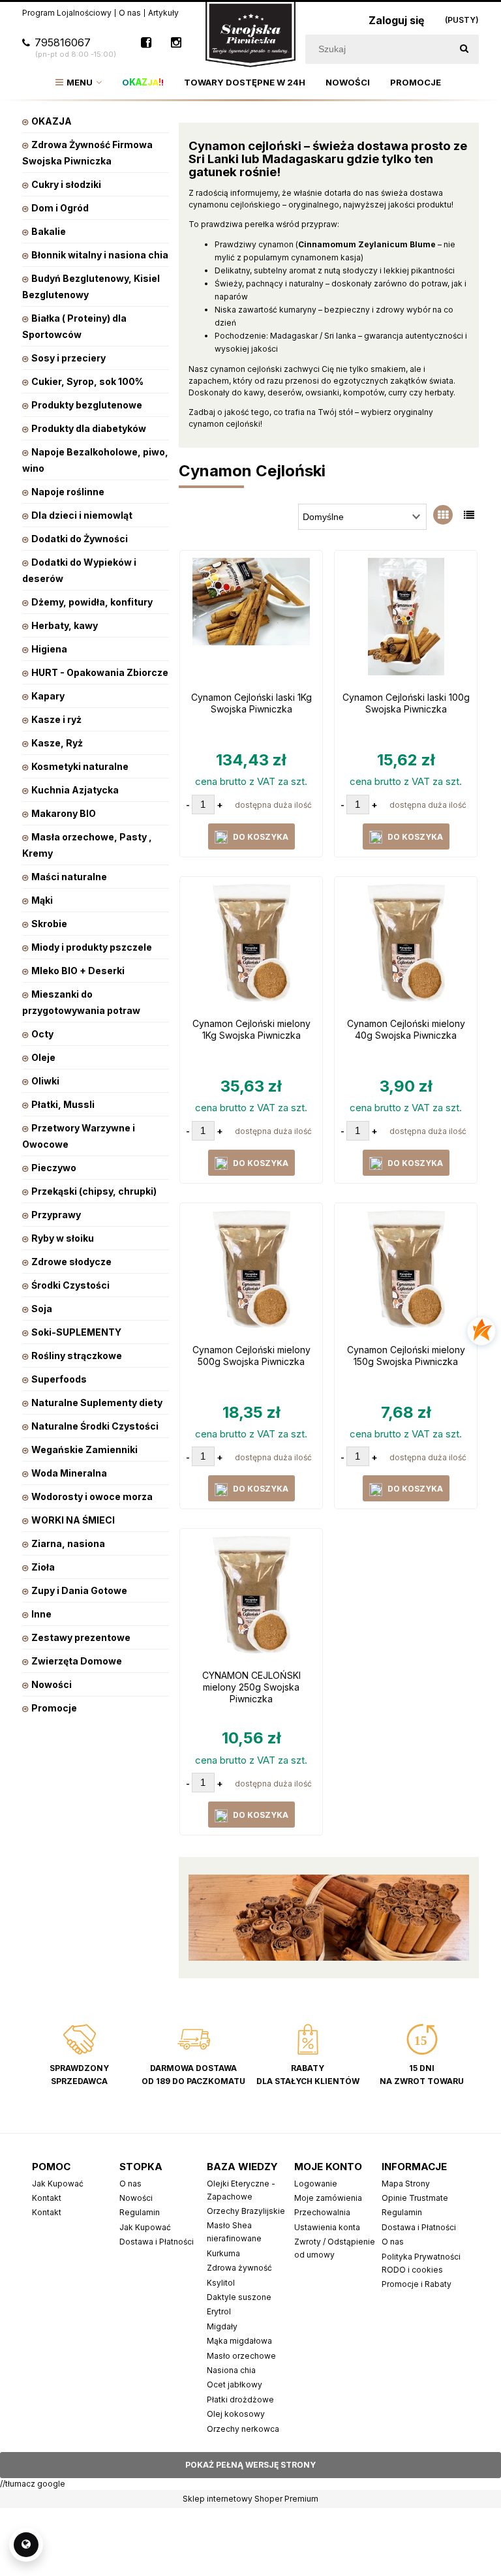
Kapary (48, 696)
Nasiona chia (231, 2370)
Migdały (222, 2326)
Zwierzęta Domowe (77, 1661)
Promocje (54, 1708)
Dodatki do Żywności (80, 539)
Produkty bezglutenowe (87, 405)
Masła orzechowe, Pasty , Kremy (87, 845)
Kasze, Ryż (57, 743)
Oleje (43, 1057)
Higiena (49, 649)
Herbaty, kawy (65, 625)
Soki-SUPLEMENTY (76, 1332)
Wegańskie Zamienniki (84, 1449)
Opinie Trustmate (415, 2198)
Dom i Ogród (60, 208)
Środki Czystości (70, 1285)
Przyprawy (56, 1215)
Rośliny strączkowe (77, 1356)
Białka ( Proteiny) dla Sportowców (74, 326)
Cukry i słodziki (66, 184)
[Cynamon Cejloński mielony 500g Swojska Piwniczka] (251, 1272)
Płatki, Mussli (63, 1104)
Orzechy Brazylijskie (246, 2211)
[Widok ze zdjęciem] (443, 515)
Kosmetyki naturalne (80, 766)
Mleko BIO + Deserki (78, 971)
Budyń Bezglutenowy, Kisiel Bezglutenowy (91, 286)
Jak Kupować (58, 2184)
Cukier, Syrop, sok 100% (87, 381)
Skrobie (49, 924)
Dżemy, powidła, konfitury (92, 602)
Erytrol (219, 2311)
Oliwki (45, 1081)
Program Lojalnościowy (67, 13)
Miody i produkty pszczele (92, 947)
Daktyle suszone (239, 2297)
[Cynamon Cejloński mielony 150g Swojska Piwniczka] (406, 1272)
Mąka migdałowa (239, 2341)
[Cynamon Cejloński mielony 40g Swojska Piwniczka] (406, 946)
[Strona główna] (250, 34)
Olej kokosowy (236, 2414)
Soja (42, 1309)
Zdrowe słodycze (71, 1262)
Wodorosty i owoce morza (92, 1496)
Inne (41, 1614)
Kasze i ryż (56, 719)
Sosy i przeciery (68, 358)
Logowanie (316, 2184)
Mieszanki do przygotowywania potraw (81, 1002)
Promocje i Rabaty (417, 2284)
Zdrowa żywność (239, 2268)
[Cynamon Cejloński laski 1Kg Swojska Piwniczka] (251, 620)
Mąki (42, 900)
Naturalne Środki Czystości (95, 1426)
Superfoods (59, 1379)
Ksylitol (221, 2283)
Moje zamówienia (328, 2198)
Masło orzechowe (241, 2356)
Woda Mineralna (69, 1473)
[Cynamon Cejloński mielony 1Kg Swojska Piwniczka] (251, 946)
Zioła (43, 1567)
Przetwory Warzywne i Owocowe (79, 1136)
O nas (130, 13)
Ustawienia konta (327, 2227)
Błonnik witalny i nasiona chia (100, 255)
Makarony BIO (64, 813)
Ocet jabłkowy (235, 2384)
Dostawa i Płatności (157, 2242)
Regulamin (140, 2212)
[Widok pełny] (469, 515)
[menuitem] (79, 82)
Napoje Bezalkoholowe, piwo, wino (95, 460)
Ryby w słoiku (63, 1238)
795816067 (75, 48)
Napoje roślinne (68, 492)
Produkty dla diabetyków (89, 428)
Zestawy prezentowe (81, 1637)
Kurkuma (223, 2253)
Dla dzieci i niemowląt (82, 515)
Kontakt (47, 2198)
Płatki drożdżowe (240, 2400)
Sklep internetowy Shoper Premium (250, 2499)
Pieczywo (54, 1168)
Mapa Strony (406, 2184)
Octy (42, 1034)
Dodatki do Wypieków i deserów (79, 570)
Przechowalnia (322, 2212)
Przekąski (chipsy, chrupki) (94, 1191)
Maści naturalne (69, 877)
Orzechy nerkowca (243, 2429)
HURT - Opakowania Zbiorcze (100, 672)
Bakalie (49, 231)
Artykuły (163, 13)
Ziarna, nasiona (68, 1543)
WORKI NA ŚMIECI (73, 1520)
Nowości (52, 1684)
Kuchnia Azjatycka (75, 790)
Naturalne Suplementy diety (97, 1403)
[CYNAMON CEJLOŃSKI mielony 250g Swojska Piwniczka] (251, 1598)
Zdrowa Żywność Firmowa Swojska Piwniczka (87, 153)
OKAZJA (52, 121)
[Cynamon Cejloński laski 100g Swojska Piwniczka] (406, 620)
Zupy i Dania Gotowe (79, 1590)
